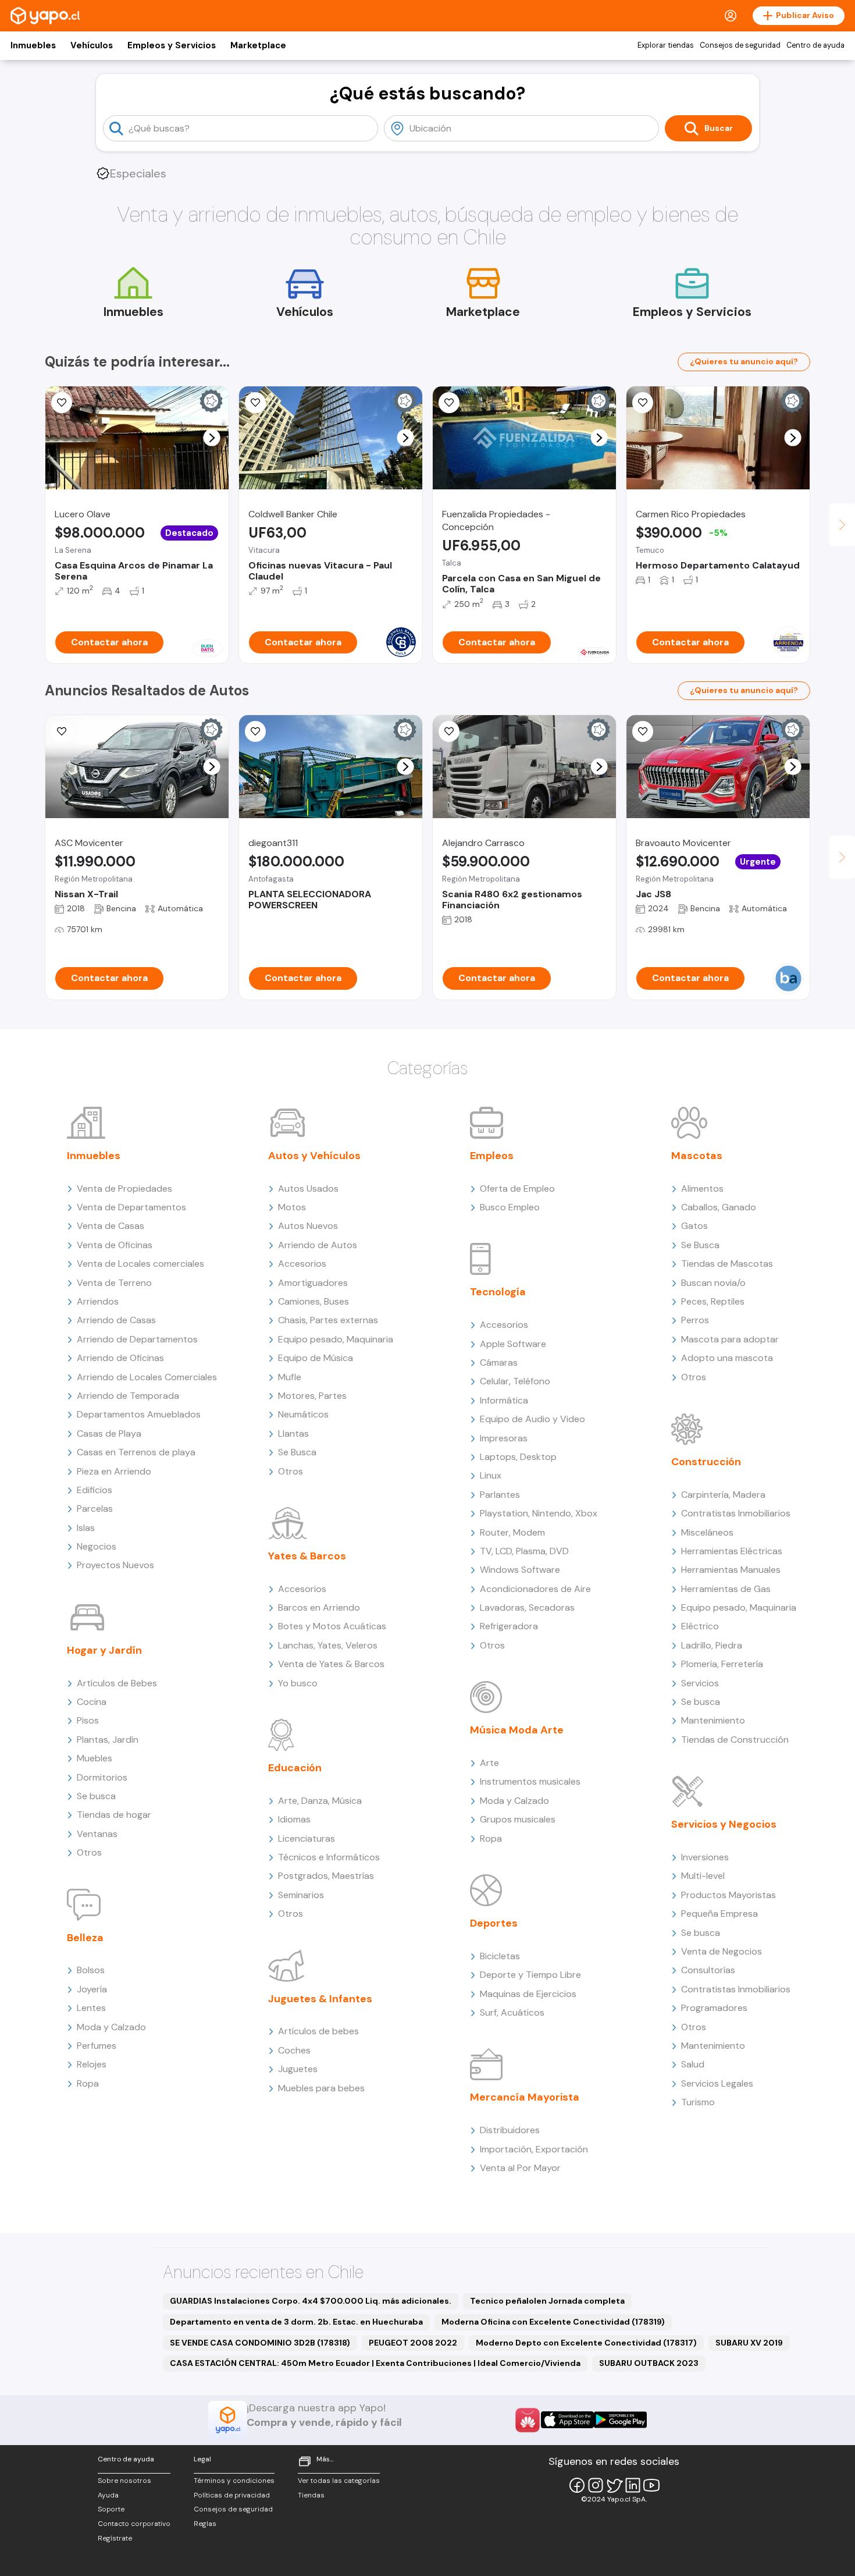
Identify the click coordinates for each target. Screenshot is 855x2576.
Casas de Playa (109, 1433)
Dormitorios (102, 1777)
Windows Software (520, 1570)
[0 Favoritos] (255, 403)
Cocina (92, 1702)
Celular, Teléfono (515, 1381)
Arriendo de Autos (318, 1245)
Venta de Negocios (722, 1951)
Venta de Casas (111, 1226)
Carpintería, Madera (723, 1495)
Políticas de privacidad (232, 2495)
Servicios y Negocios (724, 1824)
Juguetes (298, 2069)
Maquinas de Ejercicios (528, 1994)
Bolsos (91, 1970)
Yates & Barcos (307, 1556)
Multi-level (703, 1876)
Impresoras (504, 1438)
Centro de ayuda (815, 45)
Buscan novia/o (713, 1283)
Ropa (88, 2083)
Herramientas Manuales (731, 1570)
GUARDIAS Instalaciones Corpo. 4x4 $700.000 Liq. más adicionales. (311, 2301)
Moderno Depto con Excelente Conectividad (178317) (586, 2343)
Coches (294, 2050)
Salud (693, 2064)
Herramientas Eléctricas (732, 1551)
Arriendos (98, 1301)
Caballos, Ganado (719, 1207)
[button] (212, 438)
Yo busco (298, 1683)
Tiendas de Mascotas (727, 1264)
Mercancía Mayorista (525, 2097)
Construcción (706, 1462)
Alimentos (702, 1188)
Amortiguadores (313, 1283)
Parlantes (500, 1495)
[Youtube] (651, 2485)
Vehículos (92, 45)
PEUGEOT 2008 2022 (413, 2343)
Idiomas (294, 1819)
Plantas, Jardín (108, 1740)
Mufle (290, 1377)
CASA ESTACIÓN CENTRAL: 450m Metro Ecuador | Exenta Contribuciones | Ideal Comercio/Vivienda (375, 2363)
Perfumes (97, 2046)
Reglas (205, 2524)
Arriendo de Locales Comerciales (147, 1377)
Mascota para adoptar (730, 1339)
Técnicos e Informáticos (329, 1857)
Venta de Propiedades (124, 1188)
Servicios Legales (717, 2083)
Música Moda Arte (517, 1730)
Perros (695, 1320)
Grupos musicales (518, 1819)
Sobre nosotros (124, 2481)
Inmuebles (33, 45)
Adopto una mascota (727, 1358)
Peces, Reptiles (713, 1301)
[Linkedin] (633, 2485)
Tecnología (498, 1292)
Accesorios (302, 1264)
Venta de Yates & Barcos (331, 1664)
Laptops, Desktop (518, 1457)
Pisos (88, 1720)
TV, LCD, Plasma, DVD (524, 1551)
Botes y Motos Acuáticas (332, 1626)
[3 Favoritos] (62, 403)
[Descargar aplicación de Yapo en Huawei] (528, 2420)
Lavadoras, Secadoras (527, 1607)
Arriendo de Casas (116, 1320)
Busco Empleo (510, 1207)
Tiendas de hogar (114, 1815)
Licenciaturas (307, 1838)
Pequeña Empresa (719, 1914)
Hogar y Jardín (104, 1650)
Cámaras (499, 1362)
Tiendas (311, 2495)
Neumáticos (303, 1414)
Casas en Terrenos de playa (136, 1452)
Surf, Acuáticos (512, 2012)
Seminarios (301, 1895)
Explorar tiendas (666, 45)
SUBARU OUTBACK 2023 (649, 2363)
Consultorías (708, 1970)
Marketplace (258, 45)
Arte (489, 1763)
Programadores (714, 2008)
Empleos (492, 1156)
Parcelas (95, 1509)
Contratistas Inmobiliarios (736, 1513)
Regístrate (115, 2538)
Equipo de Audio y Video (532, 1419)
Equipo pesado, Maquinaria (336, 1339)
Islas (86, 1528)
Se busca (96, 1796)
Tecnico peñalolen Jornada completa (547, 2301)
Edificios (95, 1490)
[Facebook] (577, 2485)
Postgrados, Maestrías (326, 1876)
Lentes (91, 2008)
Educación (295, 1768)
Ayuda (108, 2495)
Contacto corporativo (134, 2524)
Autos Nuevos (308, 1226)
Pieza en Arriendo (114, 1471)
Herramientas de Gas (726, 1589)
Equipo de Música (316, 1358)
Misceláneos (707, 1532)
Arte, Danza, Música (320, 1801)
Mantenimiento (713, 1720)
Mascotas (697, 1156)
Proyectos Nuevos (115, 1565)
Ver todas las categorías (339, 2481)
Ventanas (97, 1834)
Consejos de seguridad (740, 45)
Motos (292, 1207)
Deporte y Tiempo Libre (530, 1975)
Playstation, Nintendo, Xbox (539, 1513)
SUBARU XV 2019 (749, 2343)
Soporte (111, 2509)
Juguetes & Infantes (320, 1999)
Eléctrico (700, 1626)
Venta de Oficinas (115, 1245)
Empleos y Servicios (172, 45)
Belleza (85, 1938)
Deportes (494, 1923)
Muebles (95, 1758)
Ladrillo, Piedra (712, 1645)
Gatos (694, 1226)
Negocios (97, 1546)
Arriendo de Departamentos (137, 1339)
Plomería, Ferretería (722, 1664)
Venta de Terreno (114, 1283)
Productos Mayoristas (728, 1895)
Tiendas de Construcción (735, 1740)
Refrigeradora (509, 1626)
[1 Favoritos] (449, 403)
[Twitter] (614, 2485)
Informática (504, 1400)
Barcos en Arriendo (319, 1607)
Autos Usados (308, 1188)
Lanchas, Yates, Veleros (328, 1645)
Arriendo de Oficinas (120, 1358)
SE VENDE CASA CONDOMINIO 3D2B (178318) (260, 2343)
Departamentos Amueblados (139, 1414)
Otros (89, 1852)
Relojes (92, 2064)
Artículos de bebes (318, 2031)
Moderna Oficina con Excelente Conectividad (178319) (553, 2322)
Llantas (293, 1433)
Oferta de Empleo (517, 1188)
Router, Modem (512, 1532)
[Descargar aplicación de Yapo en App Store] (567, 2420)
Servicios (700, 1683)
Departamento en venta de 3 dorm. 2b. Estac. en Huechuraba (296, 2322)
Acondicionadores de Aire (535, 1589)
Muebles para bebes (321, 2088)
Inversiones (705, 1857)
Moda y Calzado (111, 2027)
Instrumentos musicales (530, 1781)
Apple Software (513, 1344)
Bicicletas (500, 1956)
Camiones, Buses (313, 1301)
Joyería (92, 1989)
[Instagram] (596, 2485)
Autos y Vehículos (314, 1156)
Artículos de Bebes (117, 1683)
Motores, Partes (312, 1396)
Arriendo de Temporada (128, 1396)
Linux (491, 1475)
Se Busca (297, 1452)
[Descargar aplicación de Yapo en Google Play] (620, 2420)
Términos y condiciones (234, 2481)
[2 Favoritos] (449, 731)
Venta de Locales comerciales (140, 1264)
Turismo (698, 2102)
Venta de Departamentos (131, 1207)
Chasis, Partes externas (328, 1320)
